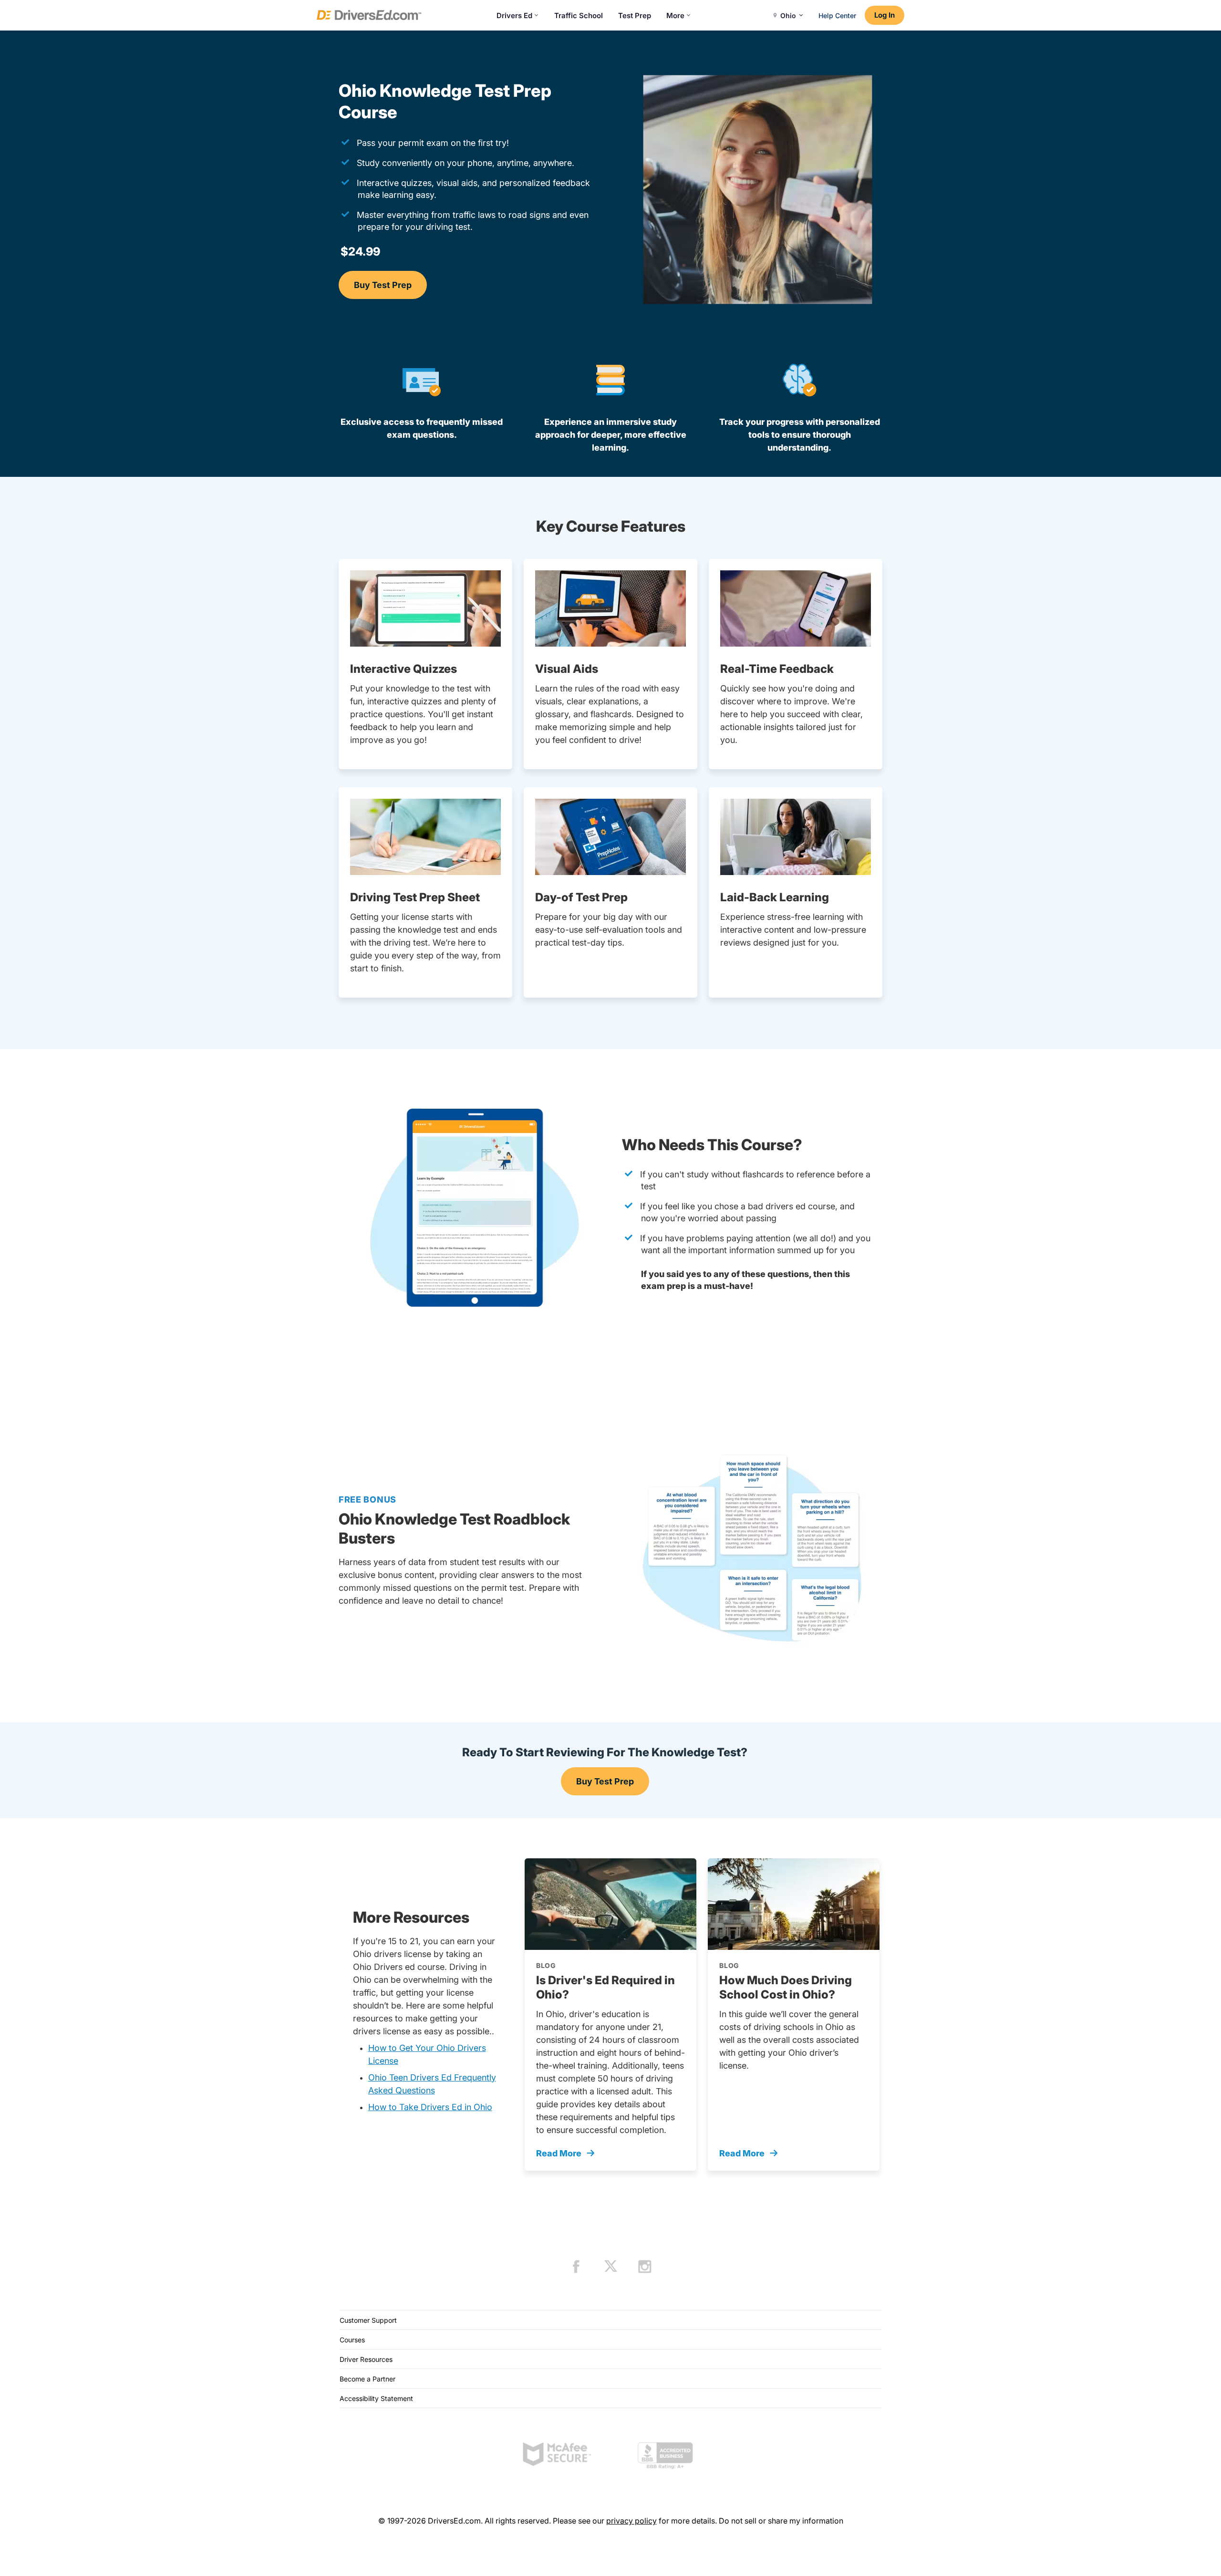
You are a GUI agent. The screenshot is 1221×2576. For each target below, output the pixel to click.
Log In (885, 15)
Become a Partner (367, 2379)
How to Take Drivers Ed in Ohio (430, 2107)
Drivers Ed (514, 15)
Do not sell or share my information (781, 2521)
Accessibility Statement (376, 2398)
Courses (352, 2340)
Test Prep (635, 15)
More (675, 15)
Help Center (837, 15)
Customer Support (368, 2320)
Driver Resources (366, 2359)
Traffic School (579, 15)
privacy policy (631, 2521)
